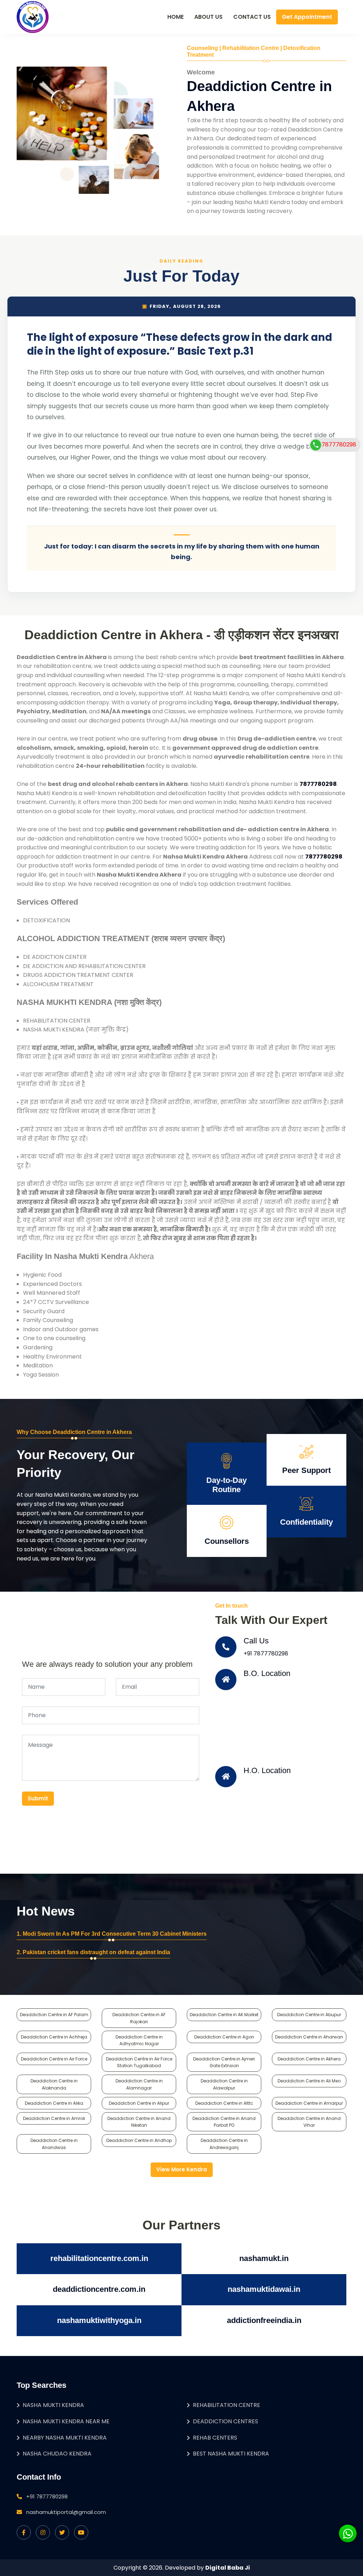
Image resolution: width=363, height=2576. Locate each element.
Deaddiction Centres (225, 2421)
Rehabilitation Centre (227, 2405)
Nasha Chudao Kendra (57, 2454)
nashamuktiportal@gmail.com (66, 2512)
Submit (38, 1798)
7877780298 (339, 445)
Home (175, 17)
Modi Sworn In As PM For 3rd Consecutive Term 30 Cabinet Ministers (115, 1934)
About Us (208, 17)
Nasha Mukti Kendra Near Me (66, 2421)
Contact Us (252, 17)
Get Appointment (307, 17)
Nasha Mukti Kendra (53, 2405)
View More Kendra (182, 2169)
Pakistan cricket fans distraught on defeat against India (96, 1952)
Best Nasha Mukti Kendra (231, 2454)
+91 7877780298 (266, 1653)
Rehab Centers (215, 2438)
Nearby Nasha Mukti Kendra (65, 2438)
